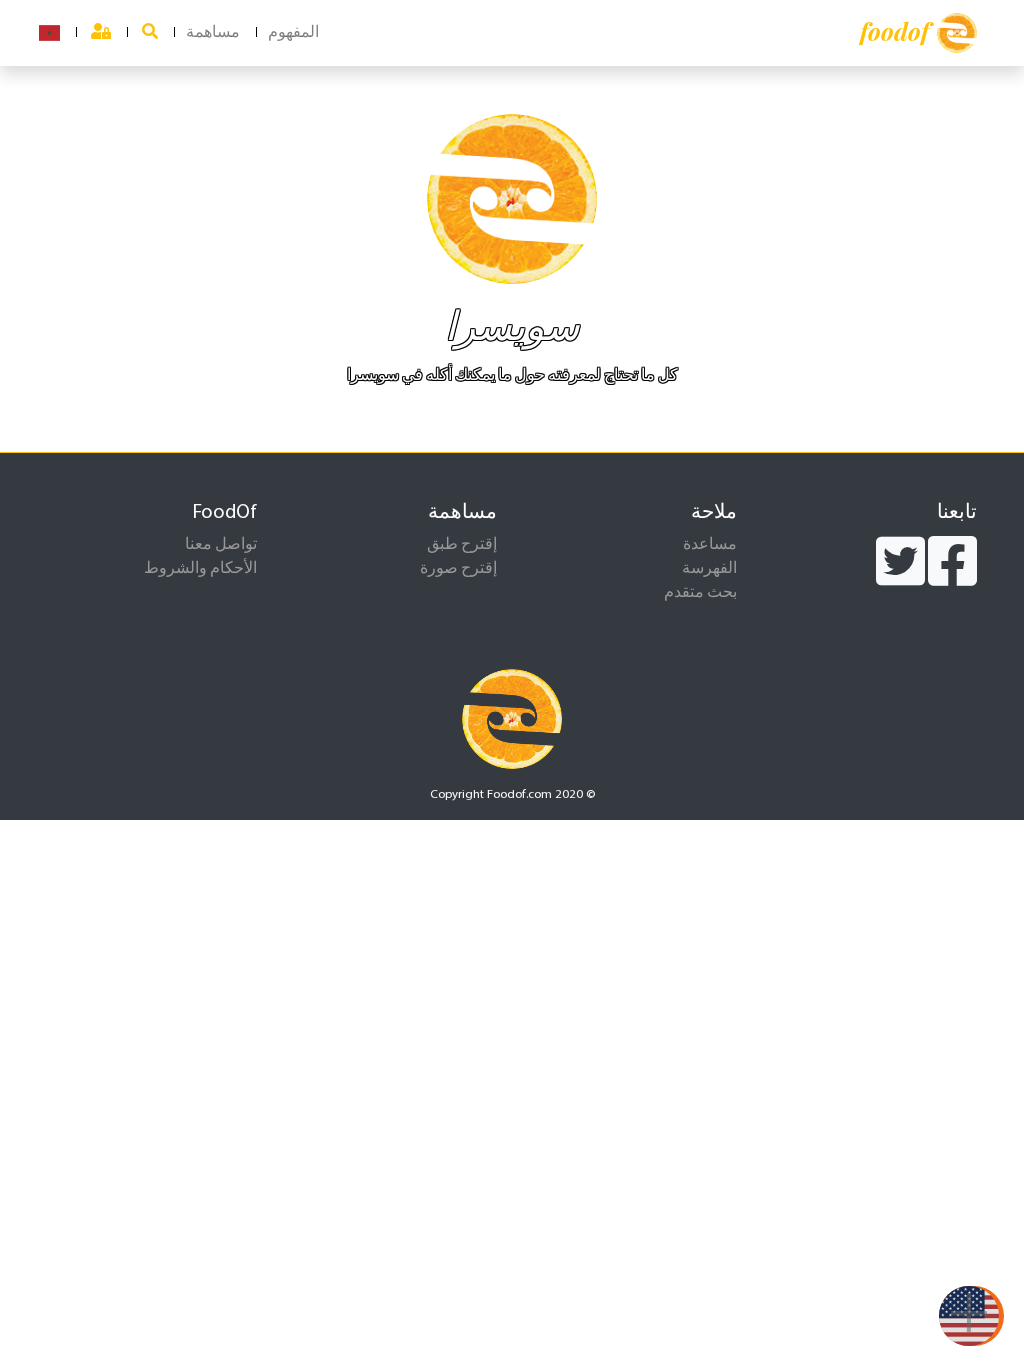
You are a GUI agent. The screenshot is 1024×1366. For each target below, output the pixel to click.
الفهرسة (709, 569)
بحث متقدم (700, 593)
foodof (894, 31)
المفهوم (293, 33)
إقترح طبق (462, 545)
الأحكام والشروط (200, 569)
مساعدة (710, 545)
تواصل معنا (221, 545)
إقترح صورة (458, 569)
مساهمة (213, 33)
